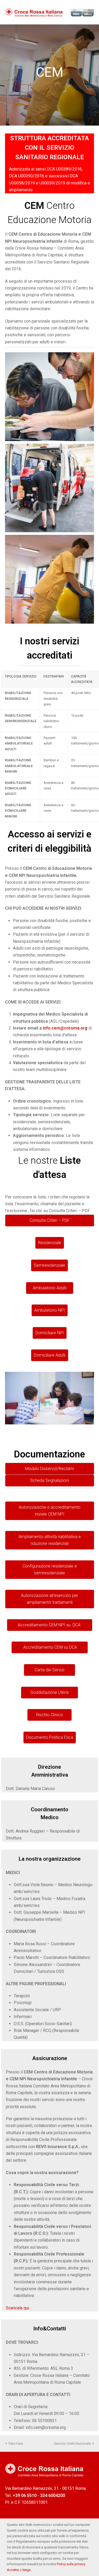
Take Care (16, 2443)
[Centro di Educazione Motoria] (50, 397)
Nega (27, 2570)
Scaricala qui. (18, 2308)
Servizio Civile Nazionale (72, 2443)
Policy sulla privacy (71, 2564)
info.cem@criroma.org (65, 1028)
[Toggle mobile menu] (91, 12)
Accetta (13, 2570)
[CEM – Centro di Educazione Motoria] (50, 579)
